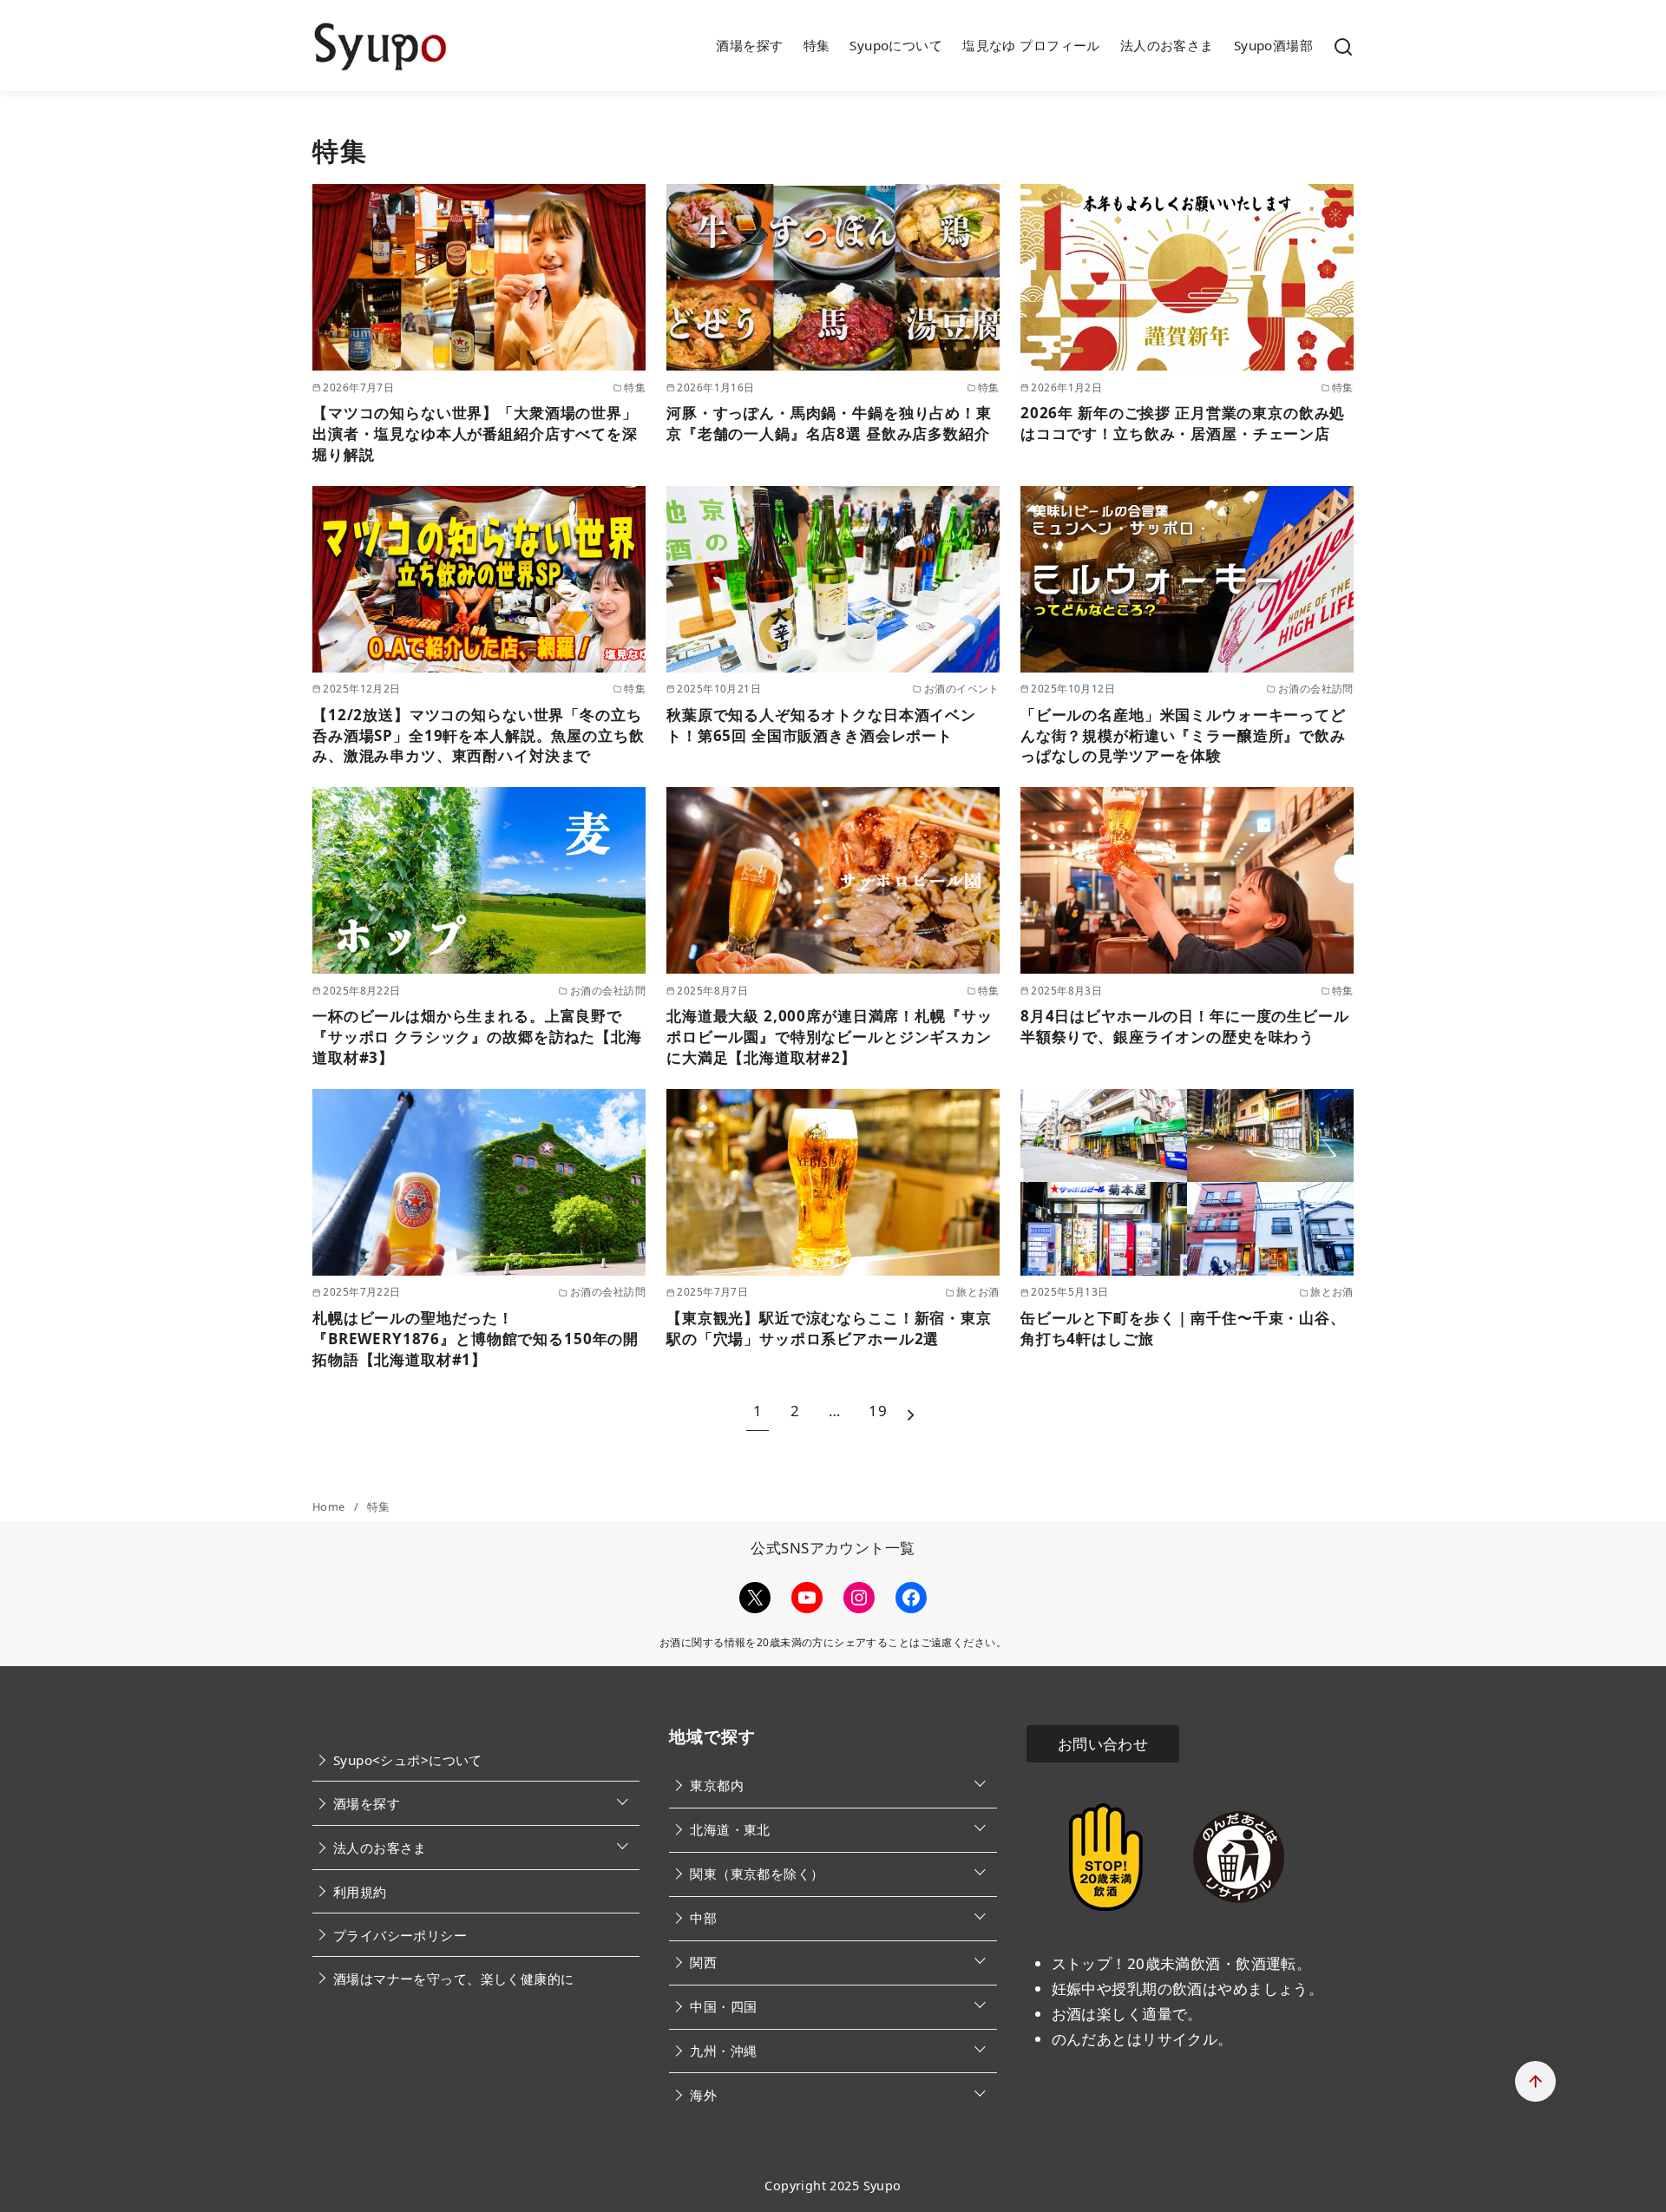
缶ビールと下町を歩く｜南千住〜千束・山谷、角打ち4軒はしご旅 (1183, 1328)
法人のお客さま (1167, 45)
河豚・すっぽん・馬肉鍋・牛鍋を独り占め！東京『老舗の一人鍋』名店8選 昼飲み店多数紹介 (829, 423)
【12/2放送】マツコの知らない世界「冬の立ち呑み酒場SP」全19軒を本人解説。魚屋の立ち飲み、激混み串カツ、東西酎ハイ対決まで (479, 735)
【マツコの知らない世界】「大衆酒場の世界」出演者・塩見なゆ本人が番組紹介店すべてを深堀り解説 (475, 433)
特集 (817, 45)
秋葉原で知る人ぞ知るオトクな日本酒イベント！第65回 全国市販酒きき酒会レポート (821, 725)
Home (330, 1506)
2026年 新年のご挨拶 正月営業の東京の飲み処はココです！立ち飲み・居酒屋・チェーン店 (1183, 423)
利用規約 (360, 1892)
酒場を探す (749, 45)
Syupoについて (896, 45)
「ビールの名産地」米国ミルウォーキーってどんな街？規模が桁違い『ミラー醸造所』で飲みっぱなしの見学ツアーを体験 (1183, 735)
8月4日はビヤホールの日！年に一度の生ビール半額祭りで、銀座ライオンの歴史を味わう (1185, 1026)
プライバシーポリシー (400, 1935)
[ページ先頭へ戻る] (1535, 2081)
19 (878, 1411)
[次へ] (911, 1411)
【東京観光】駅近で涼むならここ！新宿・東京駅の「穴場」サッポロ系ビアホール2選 (829, 1328)
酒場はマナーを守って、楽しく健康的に (454, 1979)
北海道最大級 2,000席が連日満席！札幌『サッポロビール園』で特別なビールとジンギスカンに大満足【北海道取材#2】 (829, 1037)
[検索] (1343, 46)
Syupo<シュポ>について (408, 1760)
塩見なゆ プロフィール (1031, 45)
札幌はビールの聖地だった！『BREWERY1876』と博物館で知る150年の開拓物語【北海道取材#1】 (476, 1339)
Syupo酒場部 (1273, 45)
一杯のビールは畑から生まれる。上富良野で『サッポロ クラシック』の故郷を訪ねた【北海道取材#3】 (477, 1037)
